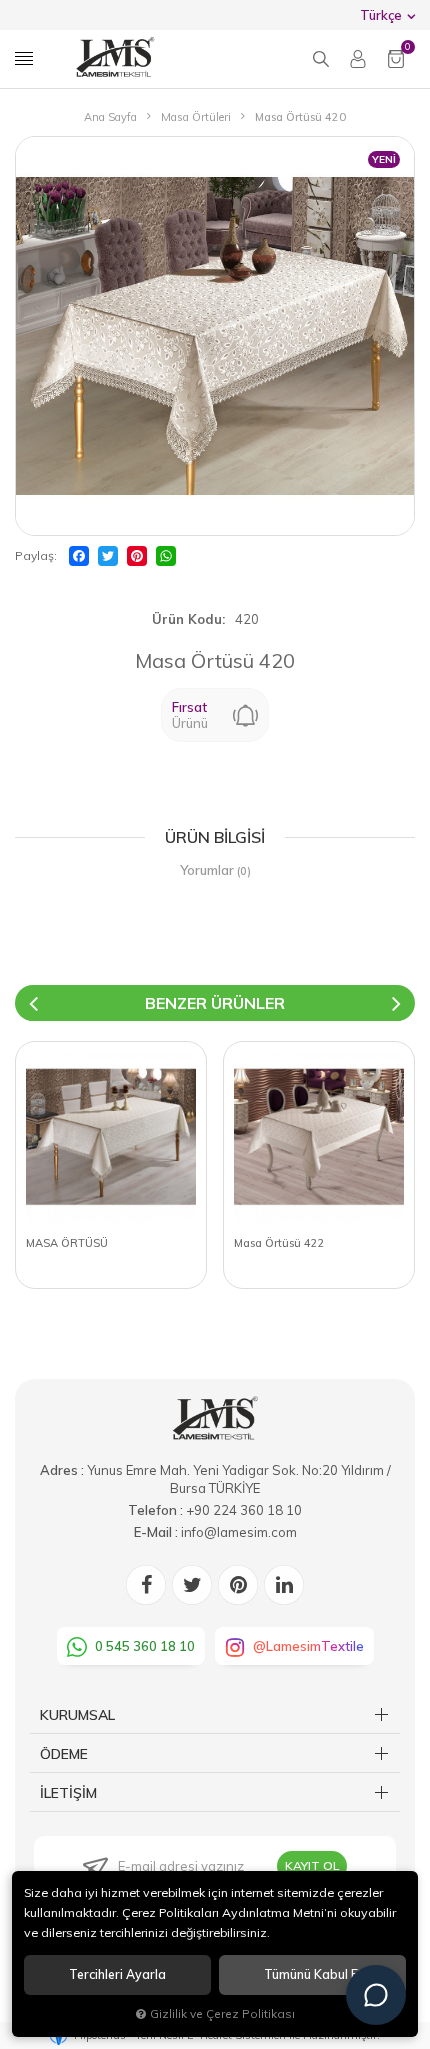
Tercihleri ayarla (117, 1974)
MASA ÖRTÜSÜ (67, 1243)
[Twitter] (108, 556)
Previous (33, 1003)
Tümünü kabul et (313, 1974)
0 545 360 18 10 (145, 1646)
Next (396, 1003)
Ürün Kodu (187, 619)
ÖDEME (64, 1754)
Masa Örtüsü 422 (279, 1243)
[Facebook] (79, 556)
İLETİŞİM (68, 1793)
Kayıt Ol (312, 1865)
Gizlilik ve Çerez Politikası (222, 2013)
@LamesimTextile (308, 1646)
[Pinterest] (137, 556)
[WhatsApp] (166, 556)
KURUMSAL (77, 1715)
